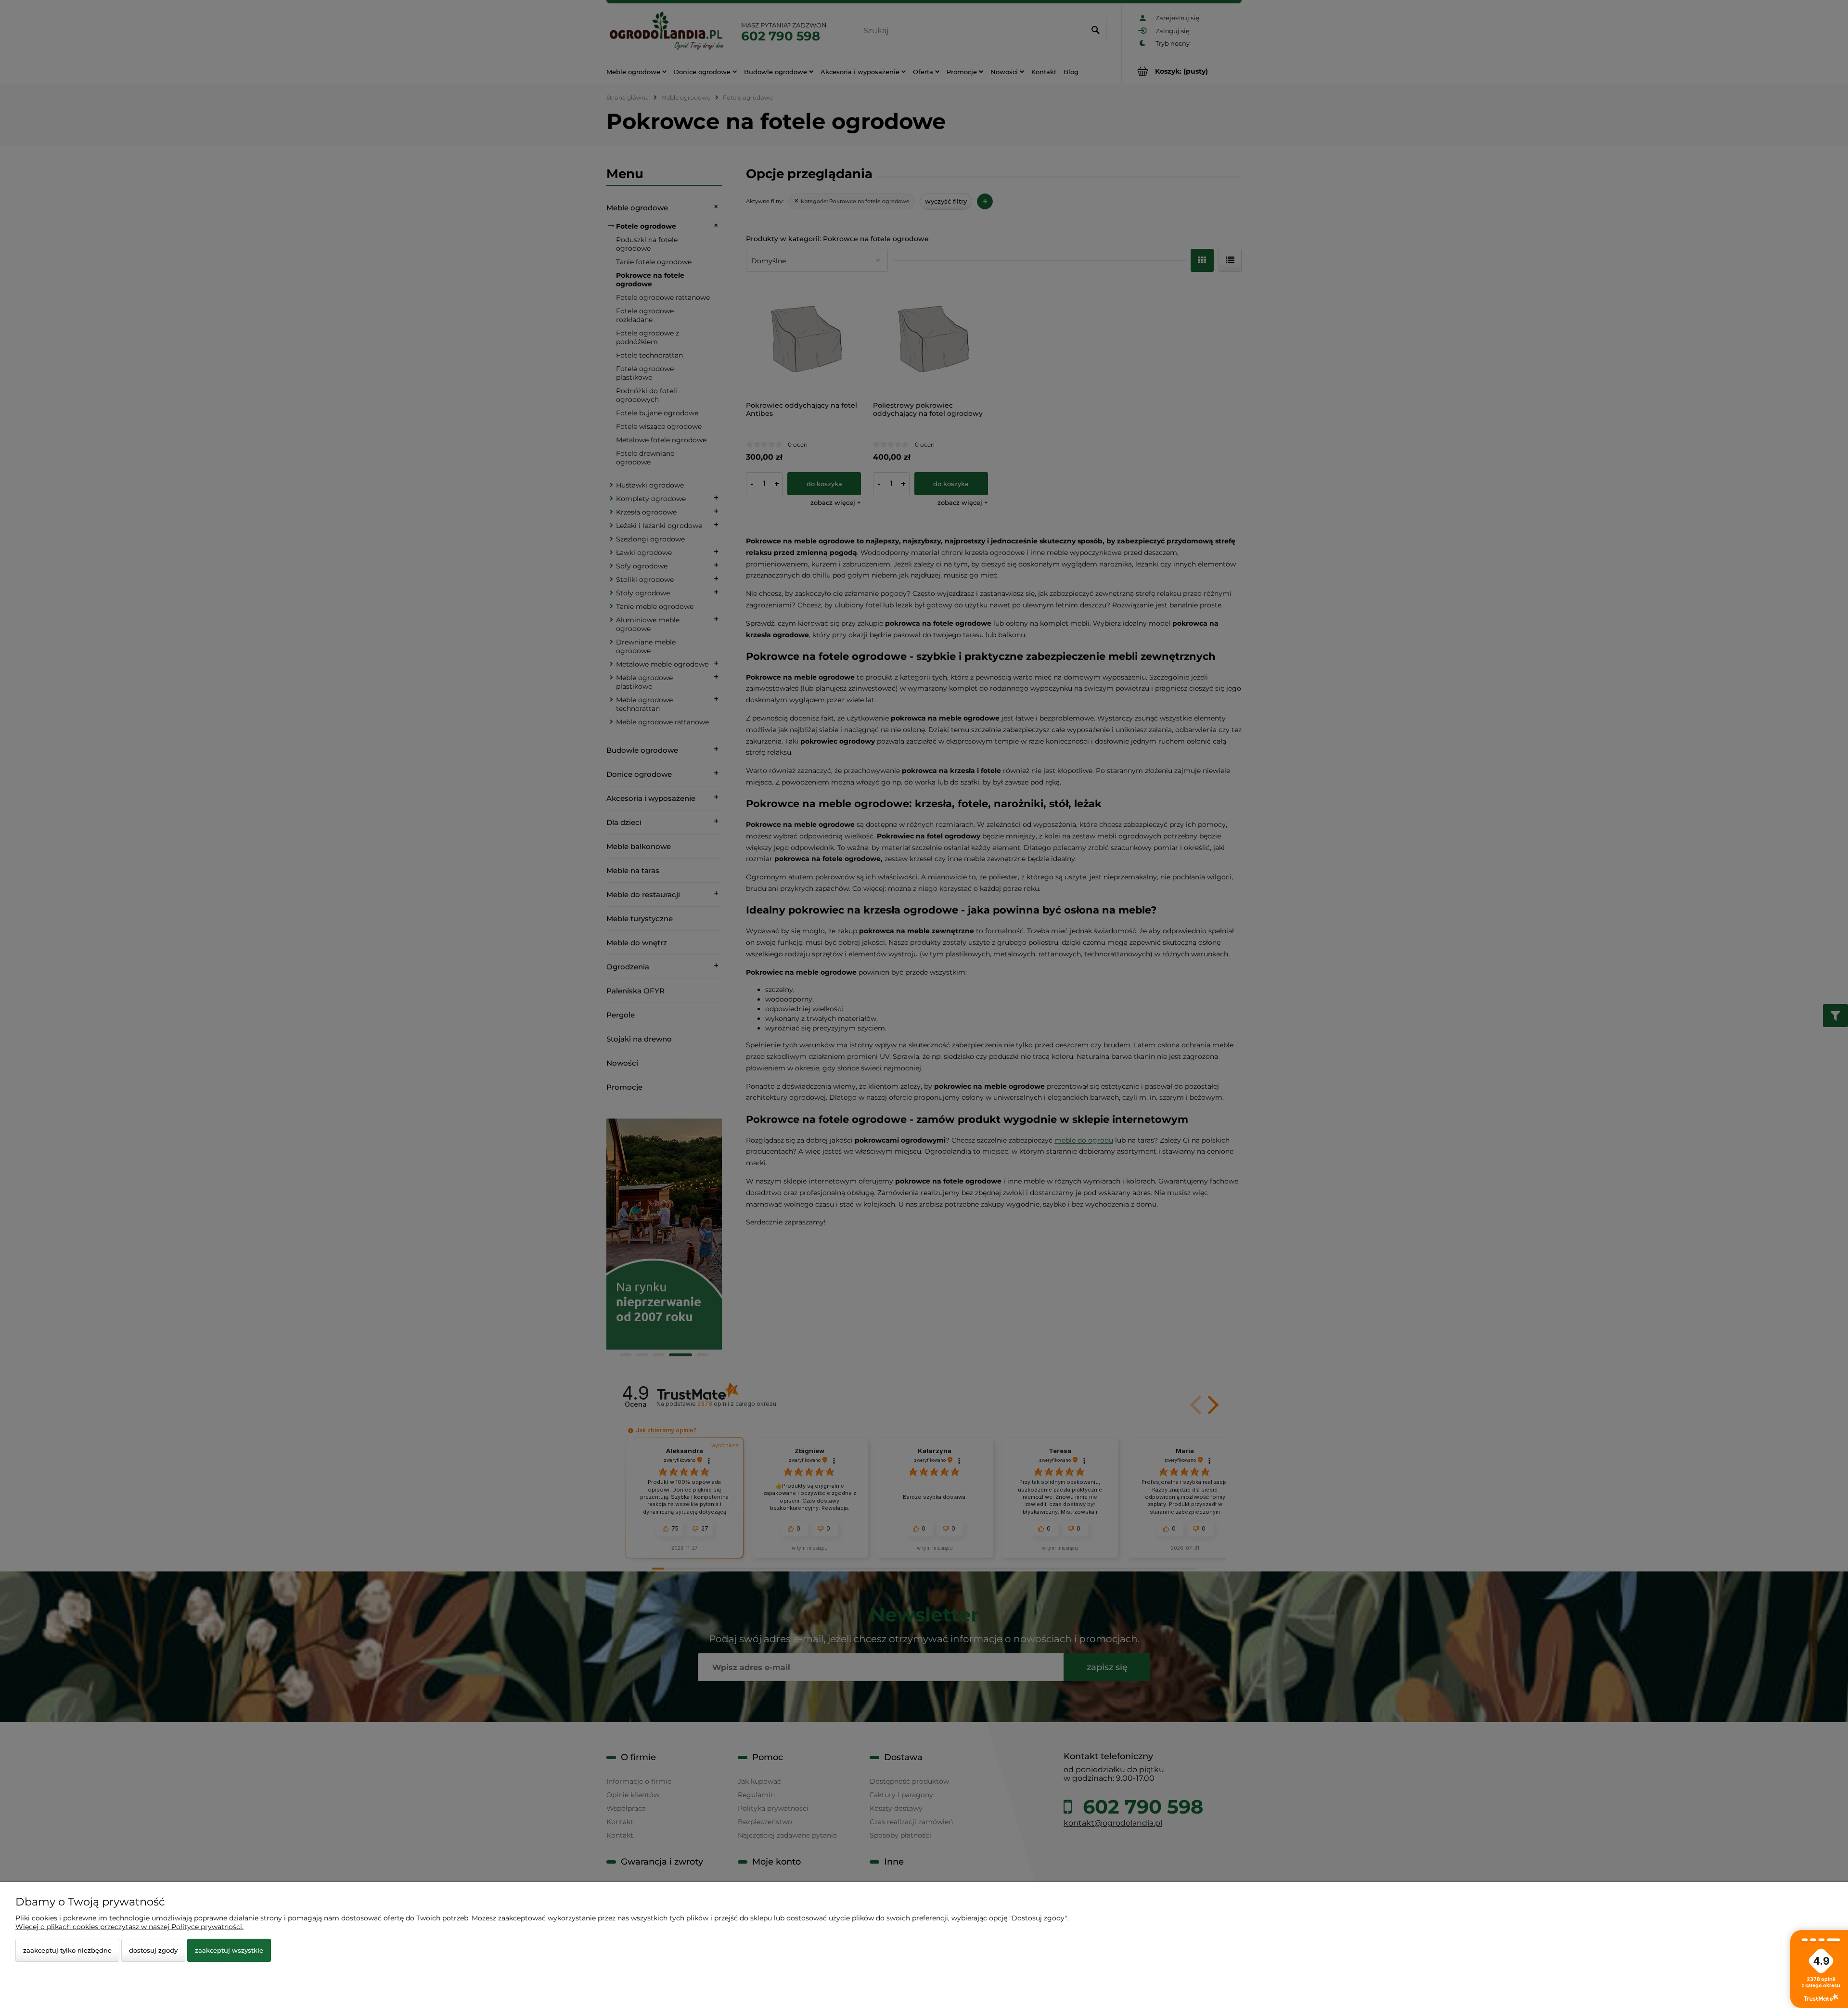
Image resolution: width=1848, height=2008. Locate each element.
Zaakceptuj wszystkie (229, 1950)
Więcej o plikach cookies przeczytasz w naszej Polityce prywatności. (129, 1927)
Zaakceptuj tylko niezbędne (67, 1950)
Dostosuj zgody (153, 1950)
